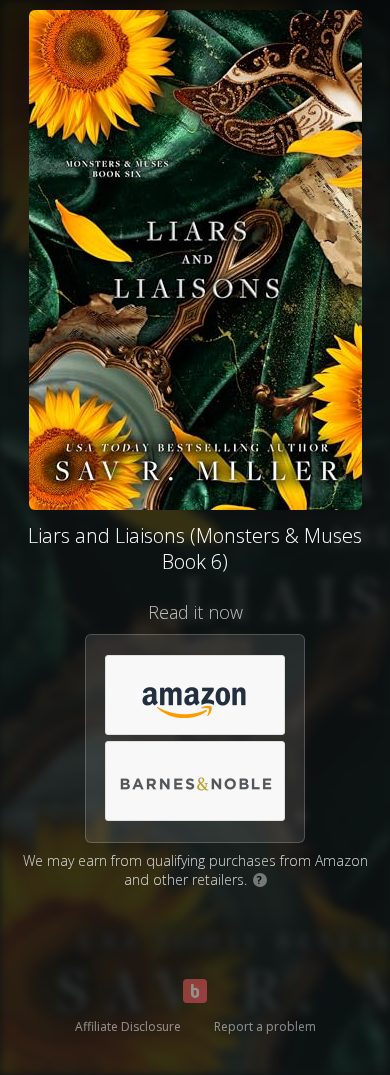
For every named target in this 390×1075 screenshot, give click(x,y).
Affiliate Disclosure (128, 1026)
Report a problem (265, 1026)
